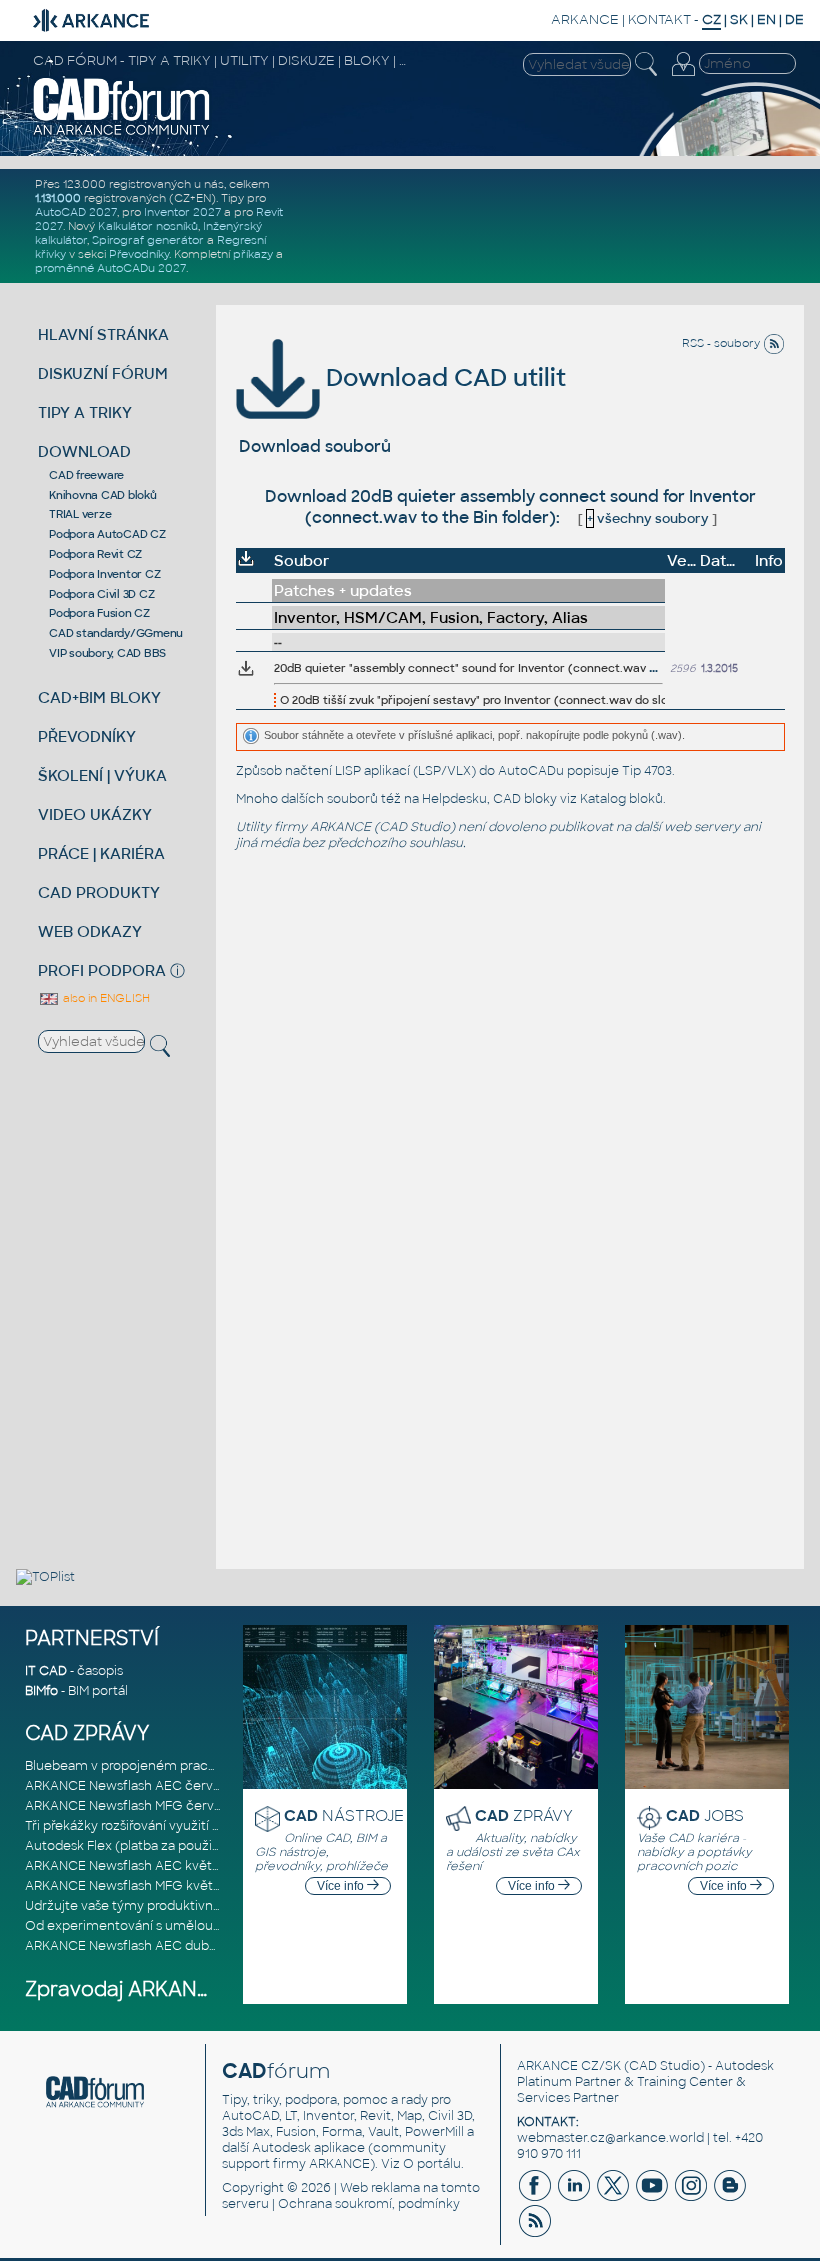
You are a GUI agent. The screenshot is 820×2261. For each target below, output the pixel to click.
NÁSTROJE (344, 1815)
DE (794, 19)
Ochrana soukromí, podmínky (369, 2204)
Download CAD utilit (443, 377)
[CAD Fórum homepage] (122, 133)
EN (766, 19)
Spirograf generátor (148, 240)
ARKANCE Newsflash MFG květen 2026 (143, 1886)
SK (739, 19)
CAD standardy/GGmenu (116, 633)
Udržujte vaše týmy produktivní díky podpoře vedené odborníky (219, 1906)
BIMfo (41, 1691)
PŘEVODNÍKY (87, 736)
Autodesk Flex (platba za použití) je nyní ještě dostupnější (200, 1846)
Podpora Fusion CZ (99, 613)
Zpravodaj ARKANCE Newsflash (178, 1989)
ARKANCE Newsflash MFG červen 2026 (144, 1806)
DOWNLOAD (84, 451)
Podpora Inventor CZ (104, 574)
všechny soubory (648, 518)
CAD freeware (86, 475)
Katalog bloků (621, 799)
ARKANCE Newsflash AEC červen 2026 (143, 1786)
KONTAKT (659, 19)
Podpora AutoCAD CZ (107, 534)
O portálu (432, 2164)
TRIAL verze (80, 514)
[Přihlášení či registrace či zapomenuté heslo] (683, 76)
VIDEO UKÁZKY (95, 814)
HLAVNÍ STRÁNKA (103, 334)
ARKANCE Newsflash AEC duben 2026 (141, 1946)
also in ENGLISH (105, 998)
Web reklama (380, 2188)
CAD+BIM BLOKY (99, 697)
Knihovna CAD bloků (103, 495)
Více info (342, 1886)
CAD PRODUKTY (99, 892)
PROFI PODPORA (102, 970)
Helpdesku (454, 799)
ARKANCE (585, 19)
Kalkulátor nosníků (148, 226)
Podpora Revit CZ (95, 554)
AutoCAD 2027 (76, 212)
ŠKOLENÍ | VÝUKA (102, 775)
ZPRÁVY (524, 1815)
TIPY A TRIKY (85, 412)
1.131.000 (58, 198)
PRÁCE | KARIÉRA (101, 853)
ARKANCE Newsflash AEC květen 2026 (143, 1866)
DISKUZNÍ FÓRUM (103, 373)
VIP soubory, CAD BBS (107, 653)
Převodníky (139, 254)
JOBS (705, 1815)
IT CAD (46, 1671)
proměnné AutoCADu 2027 (110, 268)
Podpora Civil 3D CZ (101, 594)
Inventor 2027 (182, 212)
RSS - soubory (722, 343)
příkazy (253, 254)
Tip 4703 (647, 771)
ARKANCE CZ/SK (569, 2066)
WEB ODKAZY (90, 931)
